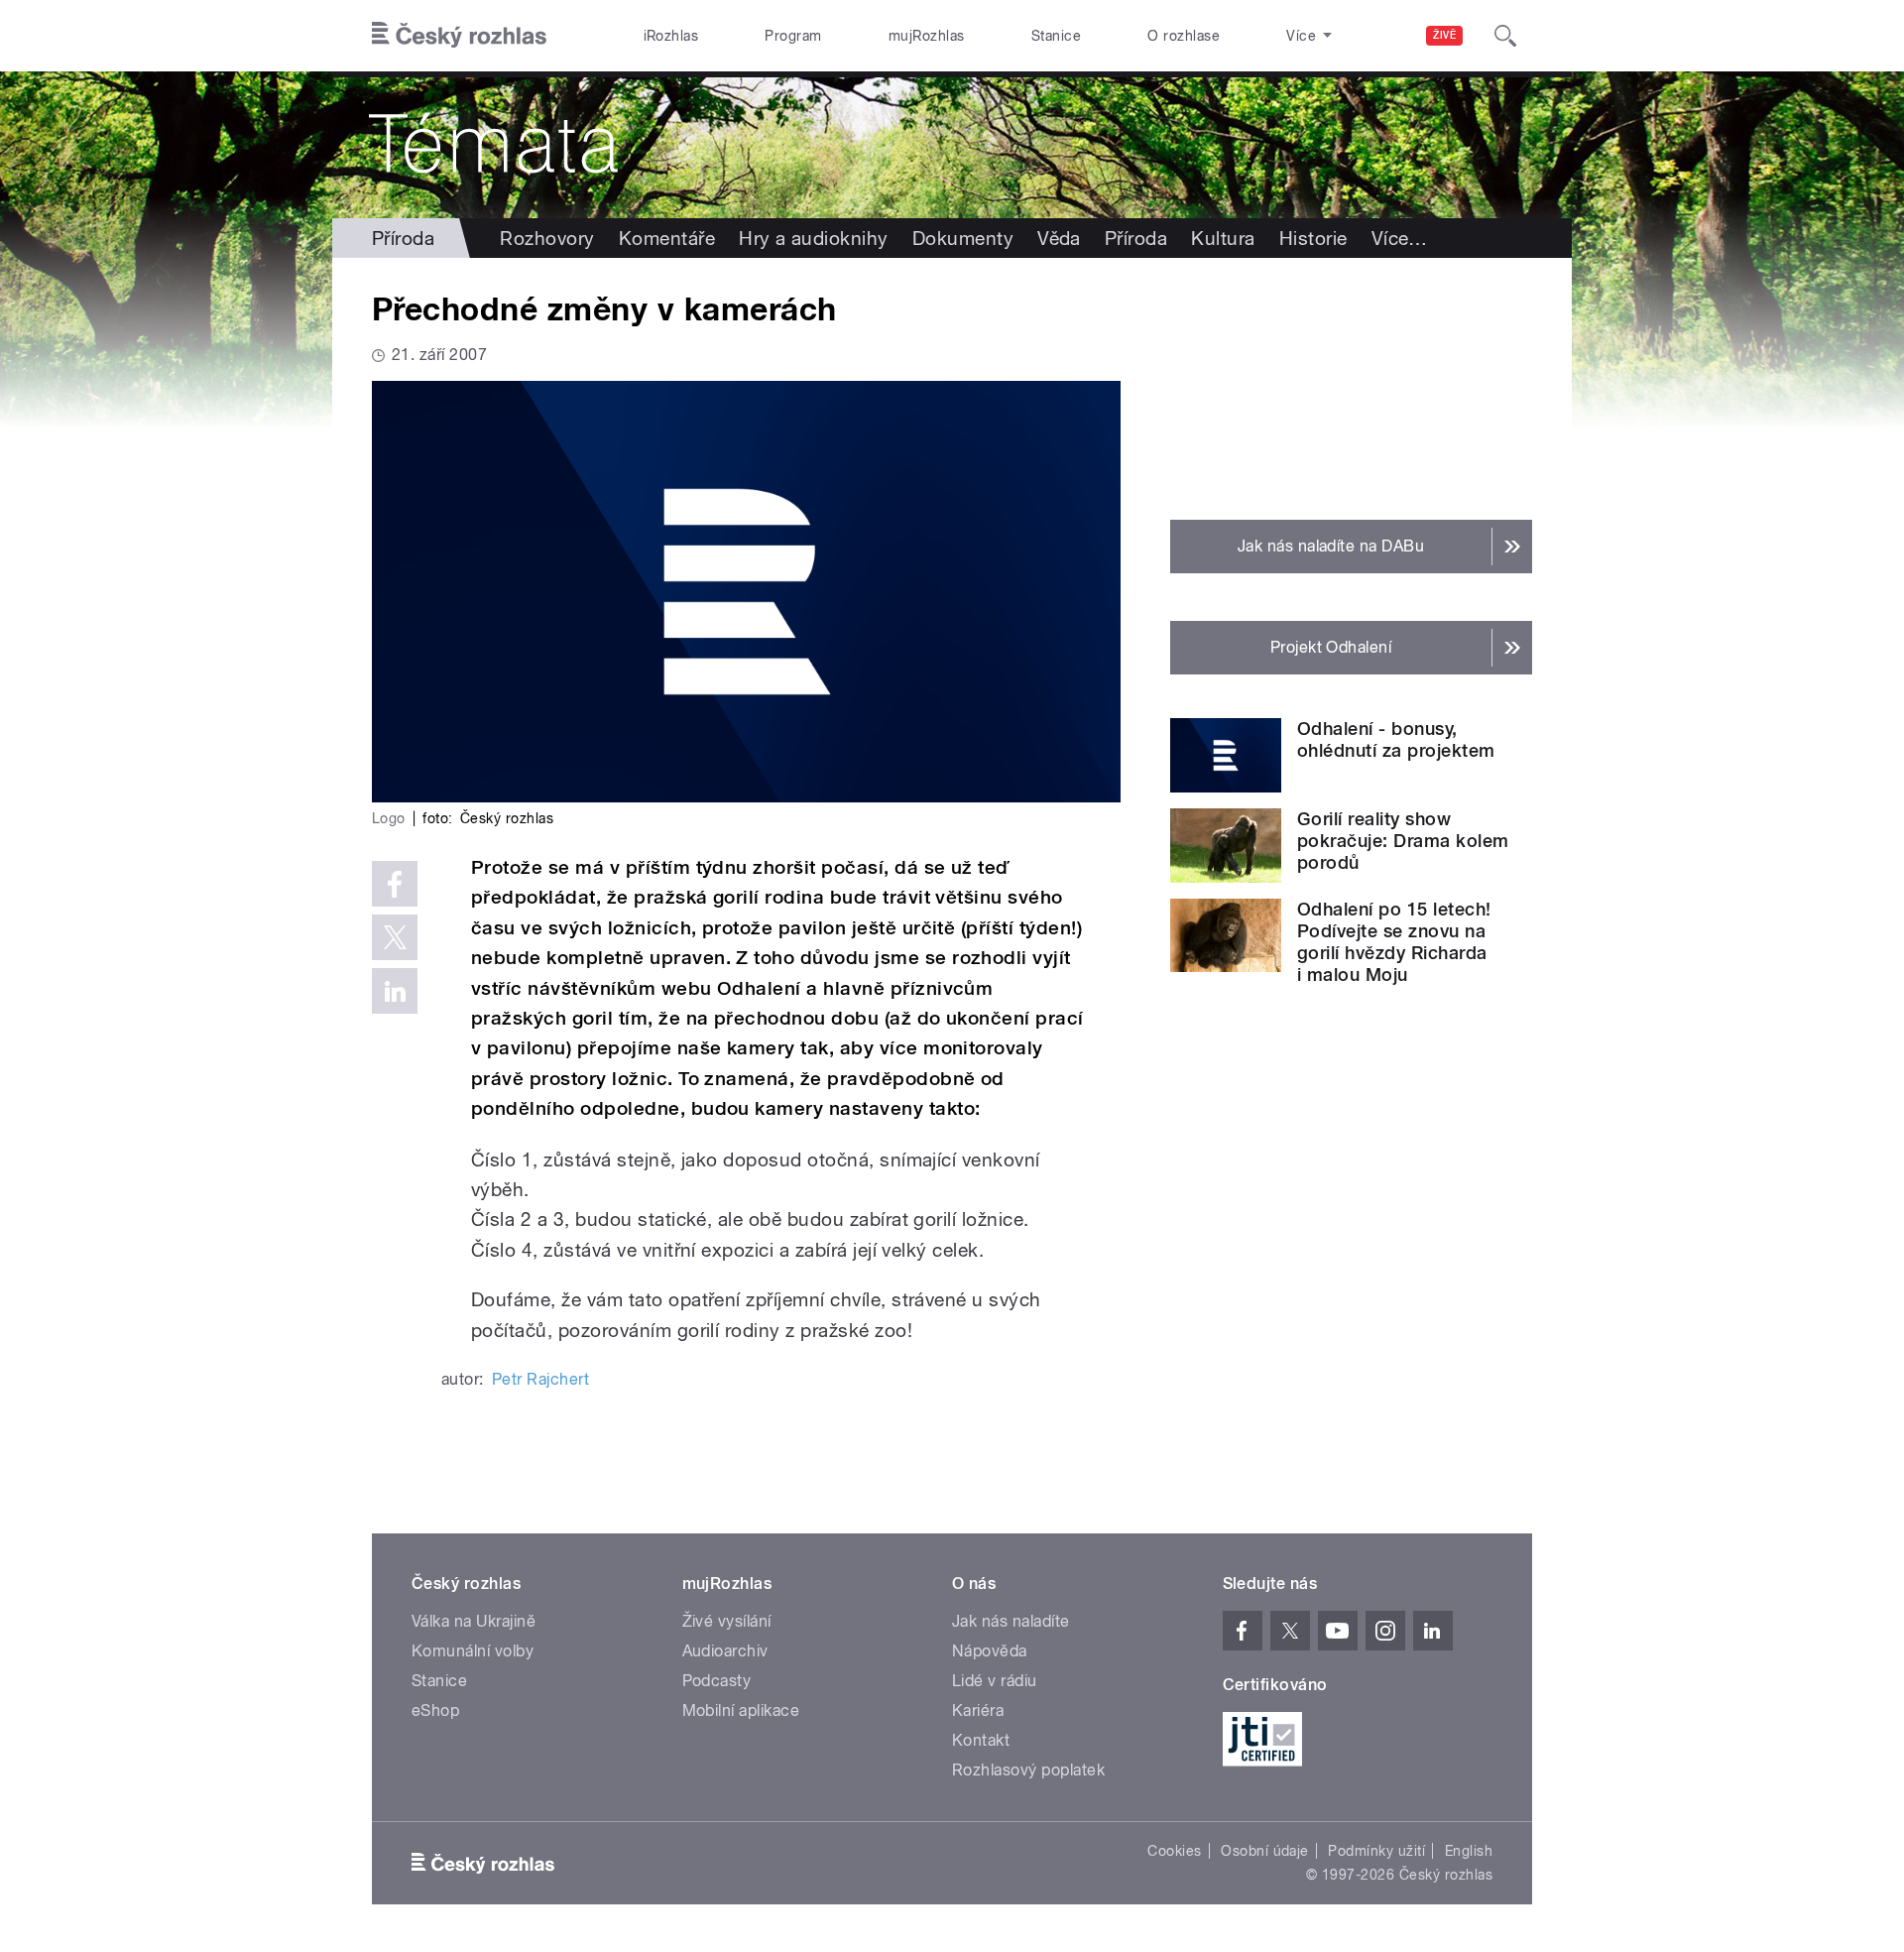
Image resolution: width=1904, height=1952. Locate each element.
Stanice (1056, 36)
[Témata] (952, 145)
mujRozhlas (927, 36)
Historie (1313, 238)
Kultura (1223, 238)
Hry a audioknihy (814, 238)
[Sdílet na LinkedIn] (395, 991)
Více (1400, 238)
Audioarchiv (725, 1651)
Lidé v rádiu (995, 1681)
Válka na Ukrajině (474, 1621)
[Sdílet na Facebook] (395, 884)
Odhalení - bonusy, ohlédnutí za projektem (1396, 739)
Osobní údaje (1265, 1851)
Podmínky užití (1376, 1851)
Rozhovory (547, 238)
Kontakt (981, 1740)
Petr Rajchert (540, 1379)
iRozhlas (671, 36)
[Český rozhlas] (459, 36)
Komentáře (667, 238)
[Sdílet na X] (395, 937)
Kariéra (978, 1710)
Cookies (1174, 1851)
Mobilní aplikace (741, 1710)
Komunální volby (473, 1651)
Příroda (403, 238)
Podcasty (717, 1681)
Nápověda (990, 1651)
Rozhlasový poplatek (1028, 1770)
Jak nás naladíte (1011, 1621)
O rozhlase (1184, 36)
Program (793, 36)
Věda (1059, 238)
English (1469, 1851)
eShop (435, 1710)
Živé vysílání (727, 1621)
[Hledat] (1505, 36)
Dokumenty (963, 238)
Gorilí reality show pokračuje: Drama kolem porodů (1403, 841)
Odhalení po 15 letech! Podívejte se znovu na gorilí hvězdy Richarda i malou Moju (1394, 942)
